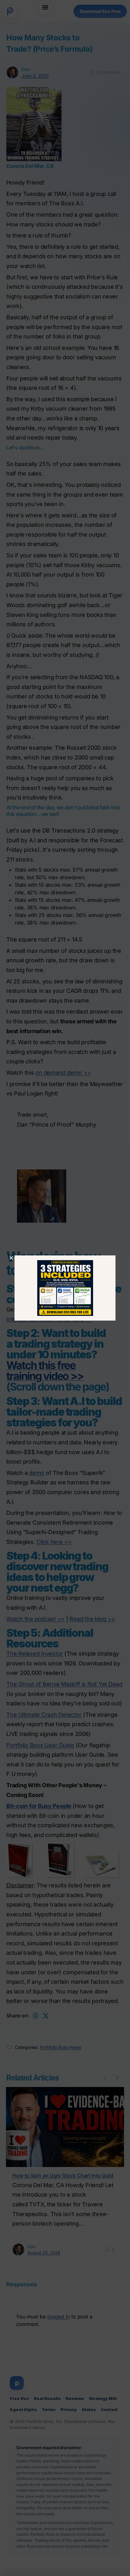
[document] (65, 1288)
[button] (11, 1258)
